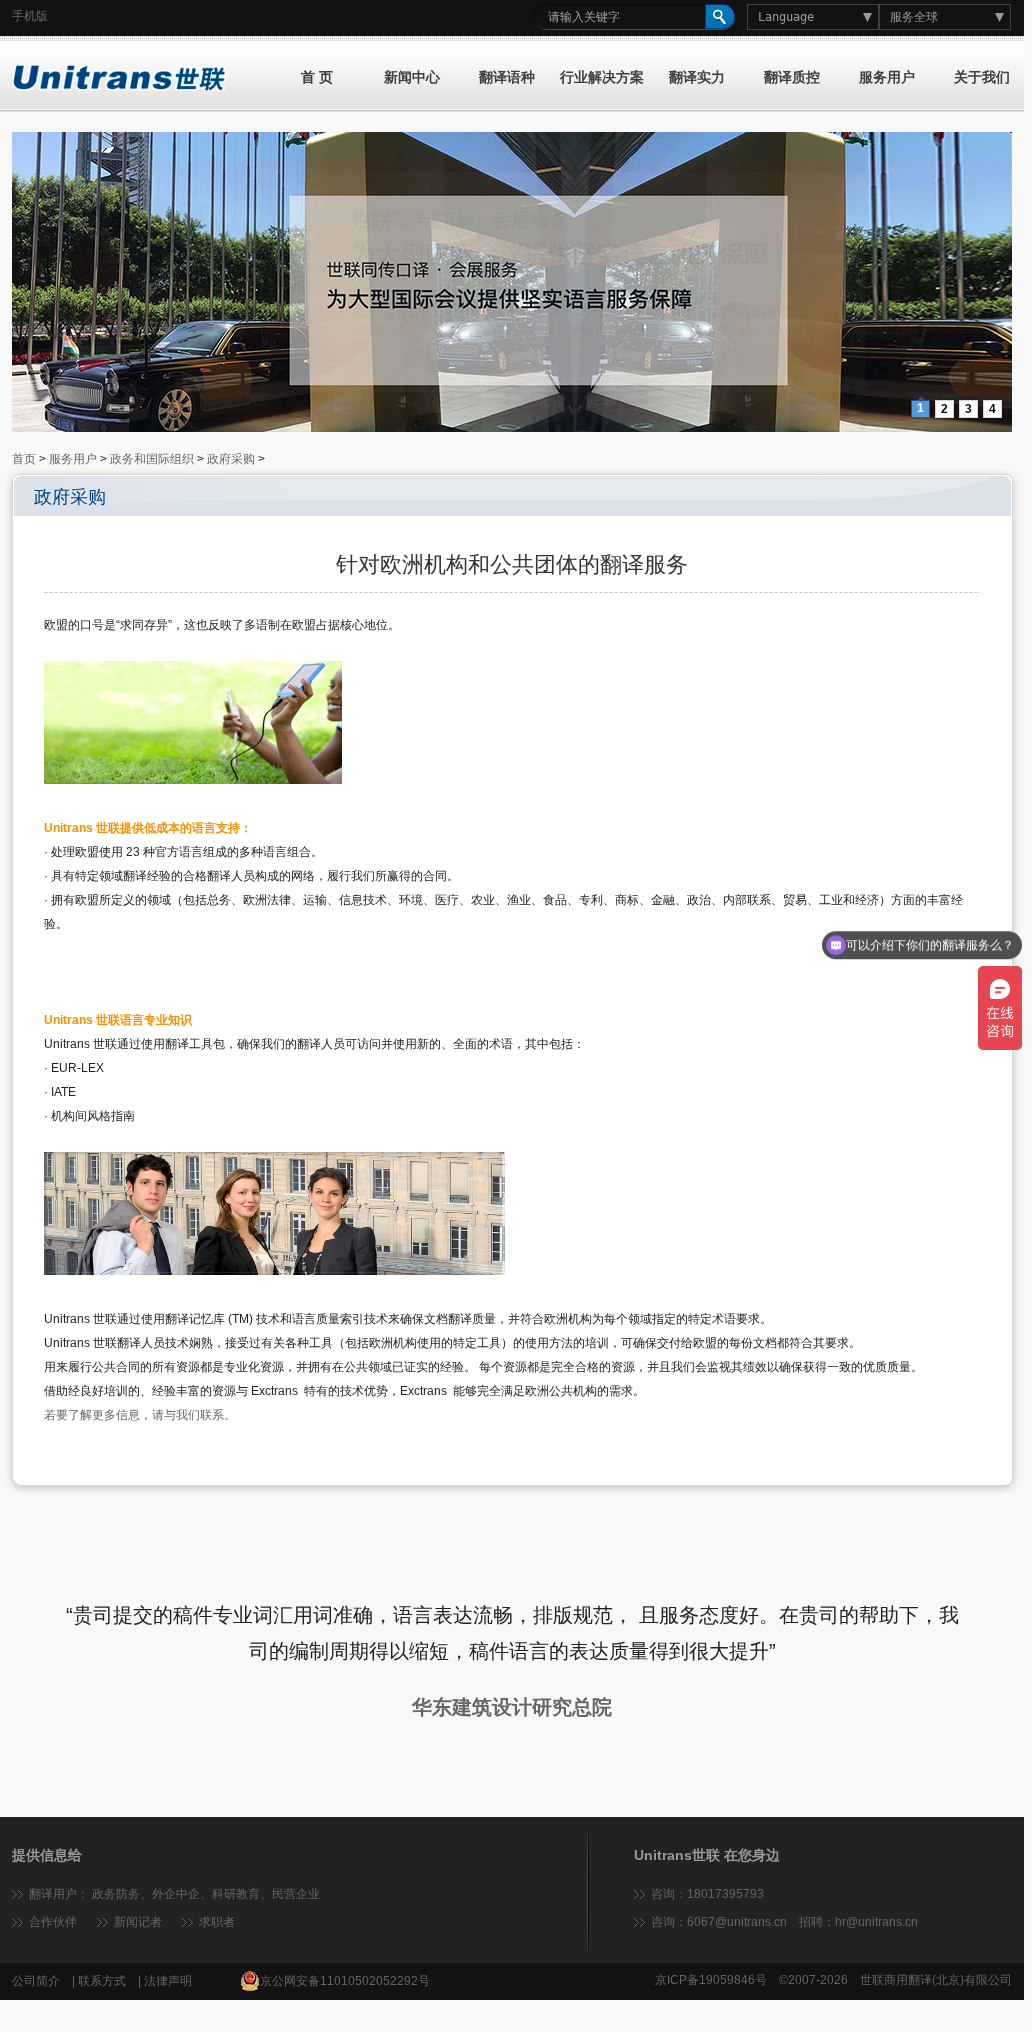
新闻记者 (138, 1922)
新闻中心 (412, 77)
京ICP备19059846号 (711, 1980)
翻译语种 (507, 77)
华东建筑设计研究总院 (512, 1707)
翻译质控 (792, 77)
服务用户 (887, 77)
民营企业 (296, 1894)
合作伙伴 (53, 1922)
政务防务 (116, 1894)
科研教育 (236, 1894)
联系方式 (102, 1981)
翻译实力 (697, 77)
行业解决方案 (602, 77)
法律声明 (168, 1981)
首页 (24, 459)
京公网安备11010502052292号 (345, 1981)
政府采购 (231, 459)
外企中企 (176, 1894)
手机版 (30, 16)
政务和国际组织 (152, 459)
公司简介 (36, 1981)
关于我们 (982, 77)
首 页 (317, 77)
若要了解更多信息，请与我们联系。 (140, 1415)
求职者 (217, 1922)
